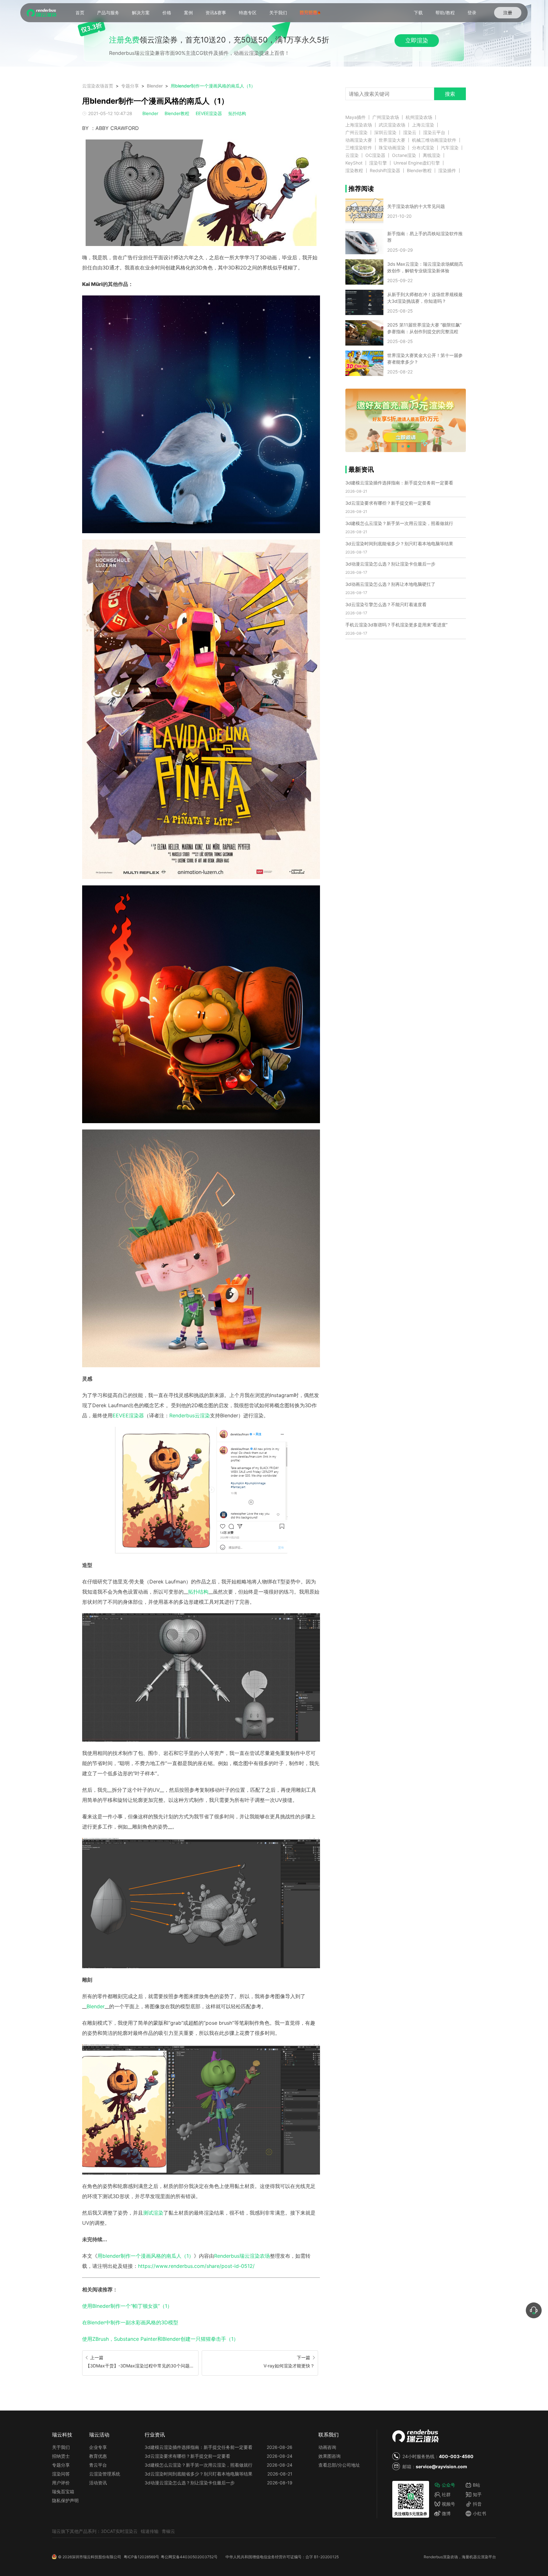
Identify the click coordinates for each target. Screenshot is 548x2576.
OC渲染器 (375, 155)
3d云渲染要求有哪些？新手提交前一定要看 (388, 503)
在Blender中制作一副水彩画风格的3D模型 (130, 2322)
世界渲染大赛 (392, 140)
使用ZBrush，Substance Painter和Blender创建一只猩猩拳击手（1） (160, 2339)
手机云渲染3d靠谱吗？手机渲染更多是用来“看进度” (396, 625)
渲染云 (410, 133)
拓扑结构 (237, 113)
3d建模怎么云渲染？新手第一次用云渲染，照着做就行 (399, 523)
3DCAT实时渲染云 (119, 2531)
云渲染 (352, 155)
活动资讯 (98, 2483)
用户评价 (61, 2483)
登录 (472, 13)
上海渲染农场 (359, 125)
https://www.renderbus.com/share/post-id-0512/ (196, 2266)
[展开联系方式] (534, 2310)
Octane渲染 (404, 155)
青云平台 (98, 2465)
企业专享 (98, 2447)
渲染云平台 (434, 133)
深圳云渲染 (385, 133)
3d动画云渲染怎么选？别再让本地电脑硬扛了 (390, 584)
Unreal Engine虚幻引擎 (417, 163)
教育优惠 (98, 2456)
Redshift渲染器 (385, 171)
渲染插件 (447, 171)
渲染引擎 (378, 163)
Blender (155, 86)
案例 (188, 13)
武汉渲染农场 (392, 125)
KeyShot (354, 163)
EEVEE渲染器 (209, 113)
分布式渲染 (423, 148)
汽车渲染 (450, 148)
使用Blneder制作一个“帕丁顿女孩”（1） (127, 2306)
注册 (508, 13)
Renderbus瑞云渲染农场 (242, 2256)
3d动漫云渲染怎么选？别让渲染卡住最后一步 (390, 564)
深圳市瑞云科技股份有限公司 (96, 2557)
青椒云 (168, 2531)
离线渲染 (432, 155)
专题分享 (130, 86)
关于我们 (278, 13)
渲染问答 (61, 2474)
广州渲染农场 (386, 117)
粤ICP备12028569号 (141, 2557)
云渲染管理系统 (105, 2474)
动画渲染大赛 (359, 140)
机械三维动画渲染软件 (434, 140)
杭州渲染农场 (419, 117)
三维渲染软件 (359, 148)
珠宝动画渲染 (392, 148)
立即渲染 (417, 40)
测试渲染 (153, 2213)
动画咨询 (327, 2447)
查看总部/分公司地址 (339, 2465)
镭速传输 (150, 2531)
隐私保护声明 (65, 2500)
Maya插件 (356, 117)
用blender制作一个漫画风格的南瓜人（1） (213, 86)
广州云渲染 (356, 133)
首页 (80, 13)
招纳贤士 (61, 2456)
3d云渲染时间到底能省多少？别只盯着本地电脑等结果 (399, 544)
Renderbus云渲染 (190, 1415)
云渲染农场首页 (98, 86)
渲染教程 (354, 171)
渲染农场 (450, 2557)
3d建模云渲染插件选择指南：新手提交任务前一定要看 (399, 483)
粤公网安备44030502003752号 (189, 2557)
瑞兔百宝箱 (63, 2492)
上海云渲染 (423, 125)
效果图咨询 (329, 2456)
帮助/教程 (445, 13)
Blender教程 (177, 113)
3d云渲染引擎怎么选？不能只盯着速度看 (386, 604)
